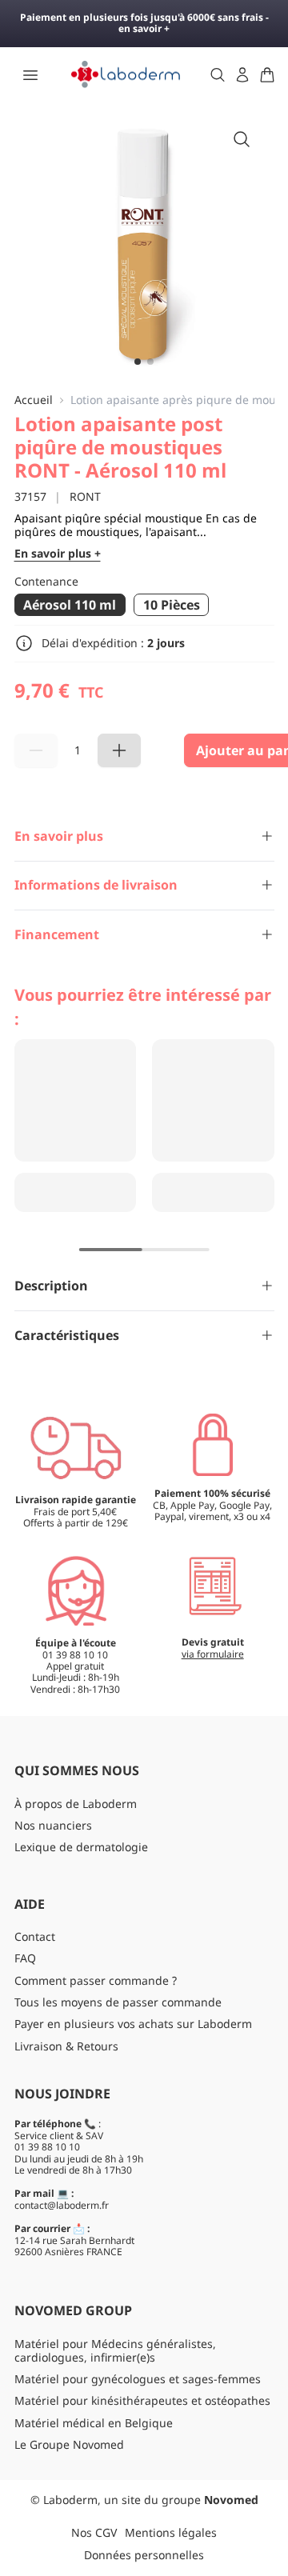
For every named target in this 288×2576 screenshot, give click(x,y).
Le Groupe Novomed (69, 2444)
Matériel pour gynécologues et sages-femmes (138, 2379)
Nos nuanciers (53, 1825)
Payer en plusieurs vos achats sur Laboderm (133, 2024)
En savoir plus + (58, 554)
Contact (35, 1936)
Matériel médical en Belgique (94, 2423)
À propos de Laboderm (76, 1804)
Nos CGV (94, 2532)
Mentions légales (171, 2532)
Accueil (34, 400)
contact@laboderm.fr (62, 2205)
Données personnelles (144, 2555)
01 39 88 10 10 (47, 2147)
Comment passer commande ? (96, 1980)
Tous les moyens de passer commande (118, 2002)
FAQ (25, 1958)
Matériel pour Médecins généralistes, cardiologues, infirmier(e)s (115, 2350)
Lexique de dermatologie (81, 1847)
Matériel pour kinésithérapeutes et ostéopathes (142, 2400)
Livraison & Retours (66, 2046)
